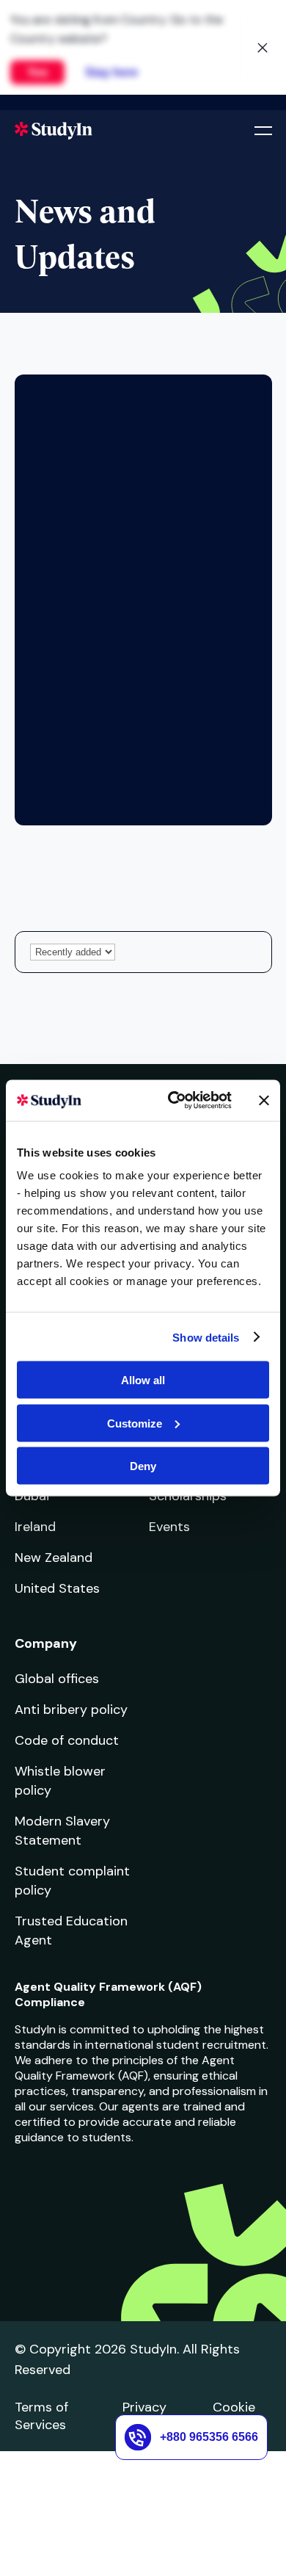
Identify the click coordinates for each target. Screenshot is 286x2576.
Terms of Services (41, 2416)
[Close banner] (264, 1100)
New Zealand (54, 1557)
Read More (96, 673)
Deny (143, 1466)
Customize (135, 1423)
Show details (206, 1337)
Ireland (35, 1527)
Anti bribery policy (71, 1710)
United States (57, 1588)
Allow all (143, 1380)
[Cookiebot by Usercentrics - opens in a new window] (173, 1101)
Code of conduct (67, 1740)
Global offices (57, 1679)
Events (169, 1527)
